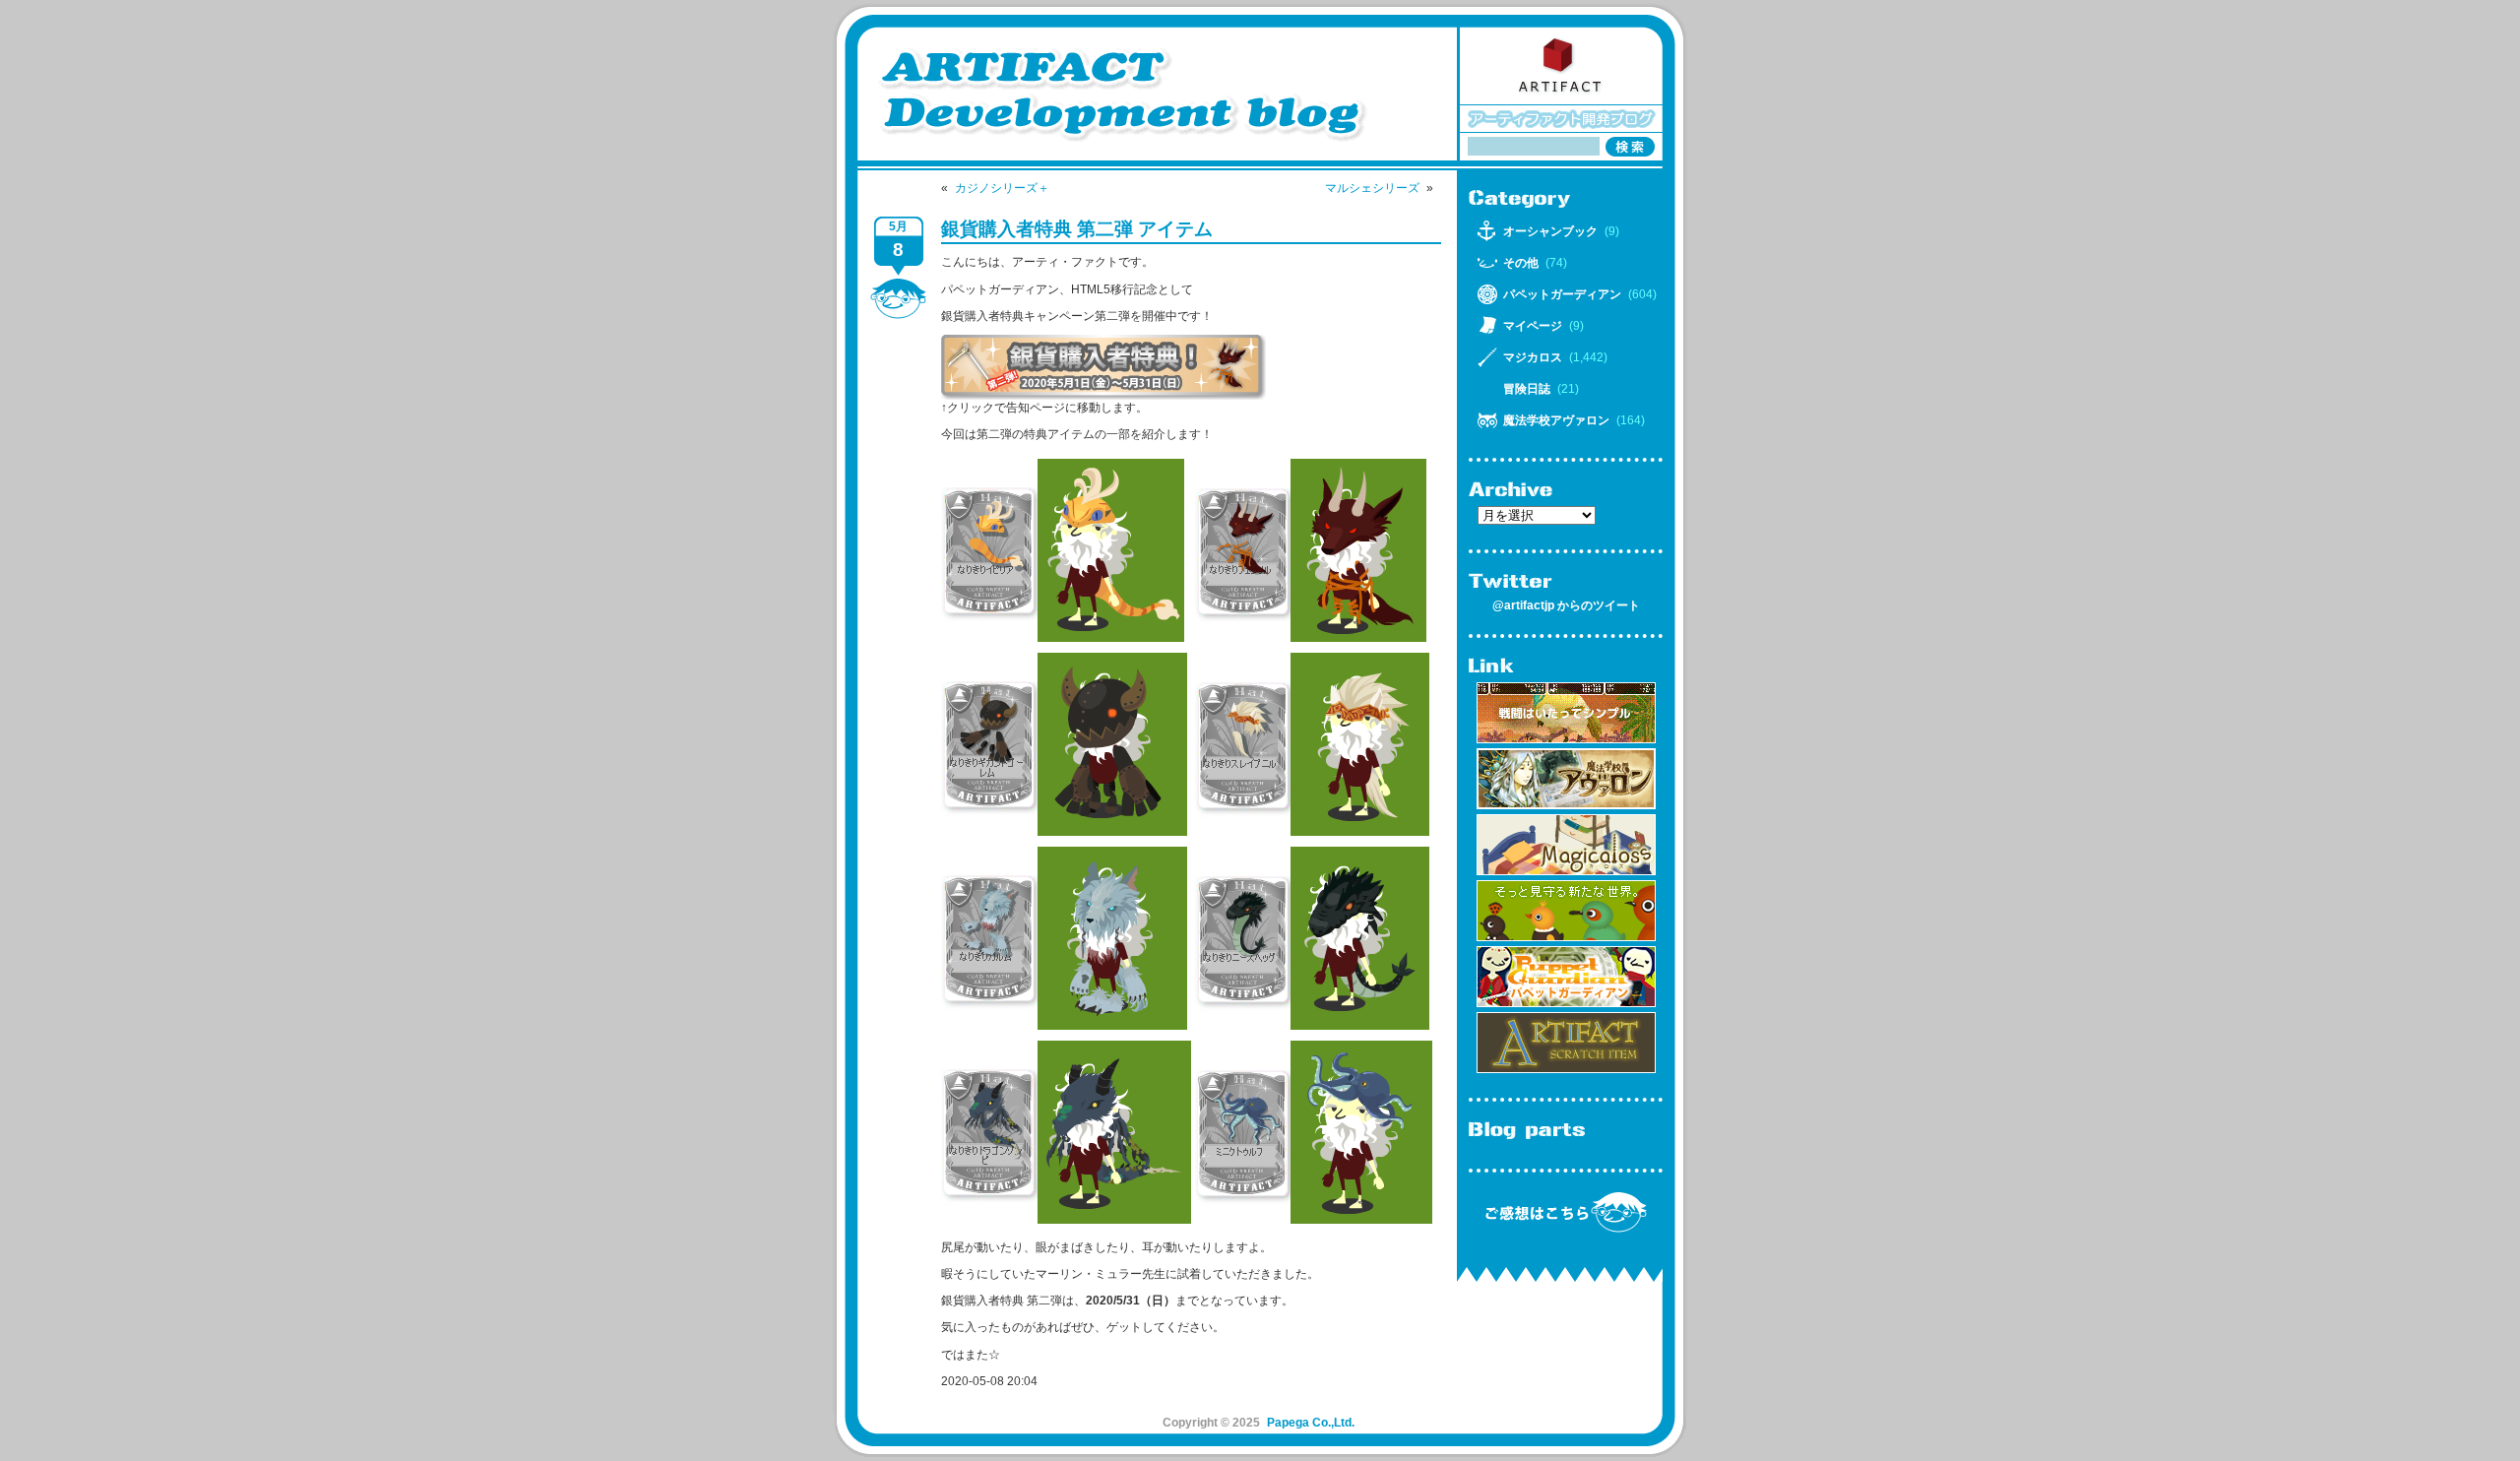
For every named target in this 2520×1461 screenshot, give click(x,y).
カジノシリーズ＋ (1002, 188)
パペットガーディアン (1562, 294)
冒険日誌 (1527, 389)
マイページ (1533, 326)
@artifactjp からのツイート (1566, 605)
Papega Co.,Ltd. (1311, 1423)
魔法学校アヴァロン (1556, 420)
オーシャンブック (1550, 231)
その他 (1521, 263)
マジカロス (1533, 357)
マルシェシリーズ (1372, 188)
